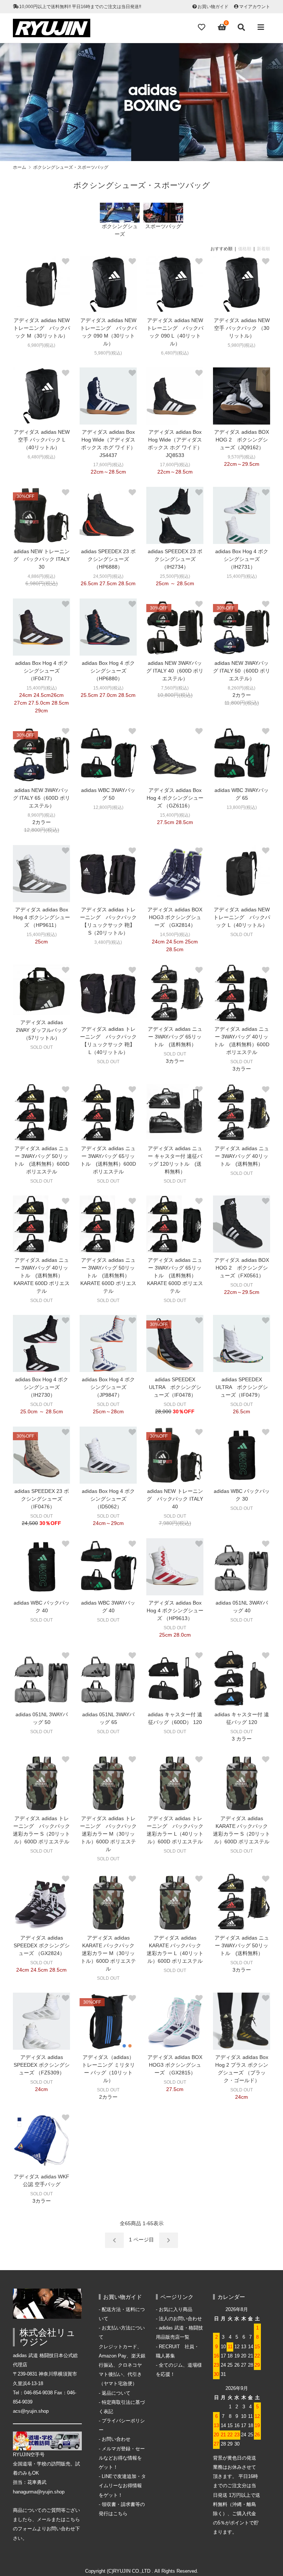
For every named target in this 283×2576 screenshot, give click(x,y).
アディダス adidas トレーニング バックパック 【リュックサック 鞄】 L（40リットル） (108, 1041)
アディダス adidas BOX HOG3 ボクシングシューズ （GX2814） (175, 917)
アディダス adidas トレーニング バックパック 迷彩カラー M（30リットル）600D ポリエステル (108, 1834)
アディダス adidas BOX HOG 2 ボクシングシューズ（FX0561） (242, 1268)
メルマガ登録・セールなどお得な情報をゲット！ (122, 2458)
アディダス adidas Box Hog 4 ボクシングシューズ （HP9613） (175, 1610)
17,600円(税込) (108, 465)
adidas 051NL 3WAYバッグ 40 (242, 1607)
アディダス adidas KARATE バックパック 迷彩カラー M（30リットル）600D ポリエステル (108, 1953)
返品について (116, 2393)
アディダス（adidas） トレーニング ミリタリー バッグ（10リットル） (108, 2069)
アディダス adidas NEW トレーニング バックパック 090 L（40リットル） (175, 332)
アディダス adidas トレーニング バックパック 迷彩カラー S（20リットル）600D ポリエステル (41, 1830)
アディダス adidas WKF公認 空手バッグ (41, 2180)
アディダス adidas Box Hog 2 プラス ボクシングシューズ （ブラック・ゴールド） (242, 2069)
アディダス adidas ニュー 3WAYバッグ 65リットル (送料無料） (175, 1037)
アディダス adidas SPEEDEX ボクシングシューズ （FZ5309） (42, 2065)
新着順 (263, 249)
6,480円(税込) (175, 353)
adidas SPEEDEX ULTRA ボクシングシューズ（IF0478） (175, 1387)
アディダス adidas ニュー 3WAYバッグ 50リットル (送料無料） (242, 1945)
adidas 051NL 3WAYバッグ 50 (42, 1718)
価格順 (245, 249)
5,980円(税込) (108, 353)
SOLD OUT (242, 935)
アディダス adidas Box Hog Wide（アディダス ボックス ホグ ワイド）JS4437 (108, 444)
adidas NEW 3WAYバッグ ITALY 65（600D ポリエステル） (41, 798)
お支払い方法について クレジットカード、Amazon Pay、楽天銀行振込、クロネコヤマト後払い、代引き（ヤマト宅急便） (122, 2356)
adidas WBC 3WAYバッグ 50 (108, 794)
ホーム (20, 167)
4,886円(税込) (41, 576)
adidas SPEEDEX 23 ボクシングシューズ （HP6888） (108, 559)
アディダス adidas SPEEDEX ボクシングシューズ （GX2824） (42, 1945)
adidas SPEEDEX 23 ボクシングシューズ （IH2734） (175, 559)
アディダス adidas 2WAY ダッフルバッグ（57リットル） (41, 1030)
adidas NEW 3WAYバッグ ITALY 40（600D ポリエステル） (175, 671)
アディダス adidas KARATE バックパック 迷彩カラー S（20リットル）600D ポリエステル (242, 1830)
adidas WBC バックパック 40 (42, 1607)
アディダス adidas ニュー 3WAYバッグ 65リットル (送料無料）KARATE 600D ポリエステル (175, 1275)
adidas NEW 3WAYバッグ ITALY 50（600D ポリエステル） (242, 671)
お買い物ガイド (213, 7)
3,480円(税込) (108, 942)
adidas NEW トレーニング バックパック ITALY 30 (41, 559)
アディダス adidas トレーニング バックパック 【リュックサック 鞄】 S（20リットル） (108, 921)
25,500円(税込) (175, 576)
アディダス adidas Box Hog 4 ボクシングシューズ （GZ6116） (175, 798)
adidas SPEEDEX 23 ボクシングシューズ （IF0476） (42, 1499)
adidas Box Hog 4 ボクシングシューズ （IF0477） (42, 671)
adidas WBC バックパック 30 (242, 1495)
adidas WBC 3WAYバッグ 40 (108, 1607)
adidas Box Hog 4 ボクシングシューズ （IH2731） (242, 559)
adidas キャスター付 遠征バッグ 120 (242, 1718)
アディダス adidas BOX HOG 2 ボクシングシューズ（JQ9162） (242, 440)
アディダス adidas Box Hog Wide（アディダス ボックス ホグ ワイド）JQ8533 (175, 444)
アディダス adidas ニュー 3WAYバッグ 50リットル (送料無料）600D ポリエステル (41, 1160)
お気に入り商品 (176, 2310)
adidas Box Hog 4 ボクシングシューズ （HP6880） (108, 671)
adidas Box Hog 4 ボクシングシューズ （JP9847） (108, 1387)
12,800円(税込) (108, 807)
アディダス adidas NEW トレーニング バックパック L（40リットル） (242, 917)
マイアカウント (255, 7)
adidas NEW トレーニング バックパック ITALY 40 (175, 1499)
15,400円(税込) (242, 576)
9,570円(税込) (242, 457)
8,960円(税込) (41, 815)
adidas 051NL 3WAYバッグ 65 (108, 1718)
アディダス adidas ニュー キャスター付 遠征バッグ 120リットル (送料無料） (175, 1160)
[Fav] (202, 27)
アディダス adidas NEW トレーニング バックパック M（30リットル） (42, 328)
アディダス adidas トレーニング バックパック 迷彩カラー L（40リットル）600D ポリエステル (175, 1830)
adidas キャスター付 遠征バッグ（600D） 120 (175, 1718)
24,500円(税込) (108, 576)
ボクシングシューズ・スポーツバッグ (71, 167)
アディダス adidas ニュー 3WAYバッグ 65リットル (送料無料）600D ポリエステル (108, 1160)
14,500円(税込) (175, 935)
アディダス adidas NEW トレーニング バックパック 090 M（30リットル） (108, 332)
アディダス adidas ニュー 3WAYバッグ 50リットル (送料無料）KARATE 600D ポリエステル (108, 1275)
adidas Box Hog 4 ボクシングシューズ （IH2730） (42, 1387)
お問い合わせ (116, 2439)
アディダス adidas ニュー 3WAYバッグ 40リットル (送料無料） (242, 1156)
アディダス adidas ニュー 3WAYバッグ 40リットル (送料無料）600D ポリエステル (242, 1041)
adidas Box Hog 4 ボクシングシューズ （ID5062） (108, 1499)
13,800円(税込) (242, 807)
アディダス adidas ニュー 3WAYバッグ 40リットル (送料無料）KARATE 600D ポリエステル (42, 1275)
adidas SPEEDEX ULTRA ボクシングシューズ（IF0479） (242, 1387)
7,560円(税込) (175, 688)
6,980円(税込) (41, 345)
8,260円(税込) (242, 688)
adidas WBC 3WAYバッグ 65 (242, 794)
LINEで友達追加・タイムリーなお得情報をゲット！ (122, 2486)
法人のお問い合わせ (180, 2319)
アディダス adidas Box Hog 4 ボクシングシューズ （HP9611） (42, 917)
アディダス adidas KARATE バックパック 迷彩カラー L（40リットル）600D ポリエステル (175, 1949)
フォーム (27, 2529)
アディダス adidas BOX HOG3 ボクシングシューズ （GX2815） (175, 2065)
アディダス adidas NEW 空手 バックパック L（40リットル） (42, 440)
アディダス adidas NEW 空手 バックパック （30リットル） (242, 328)
